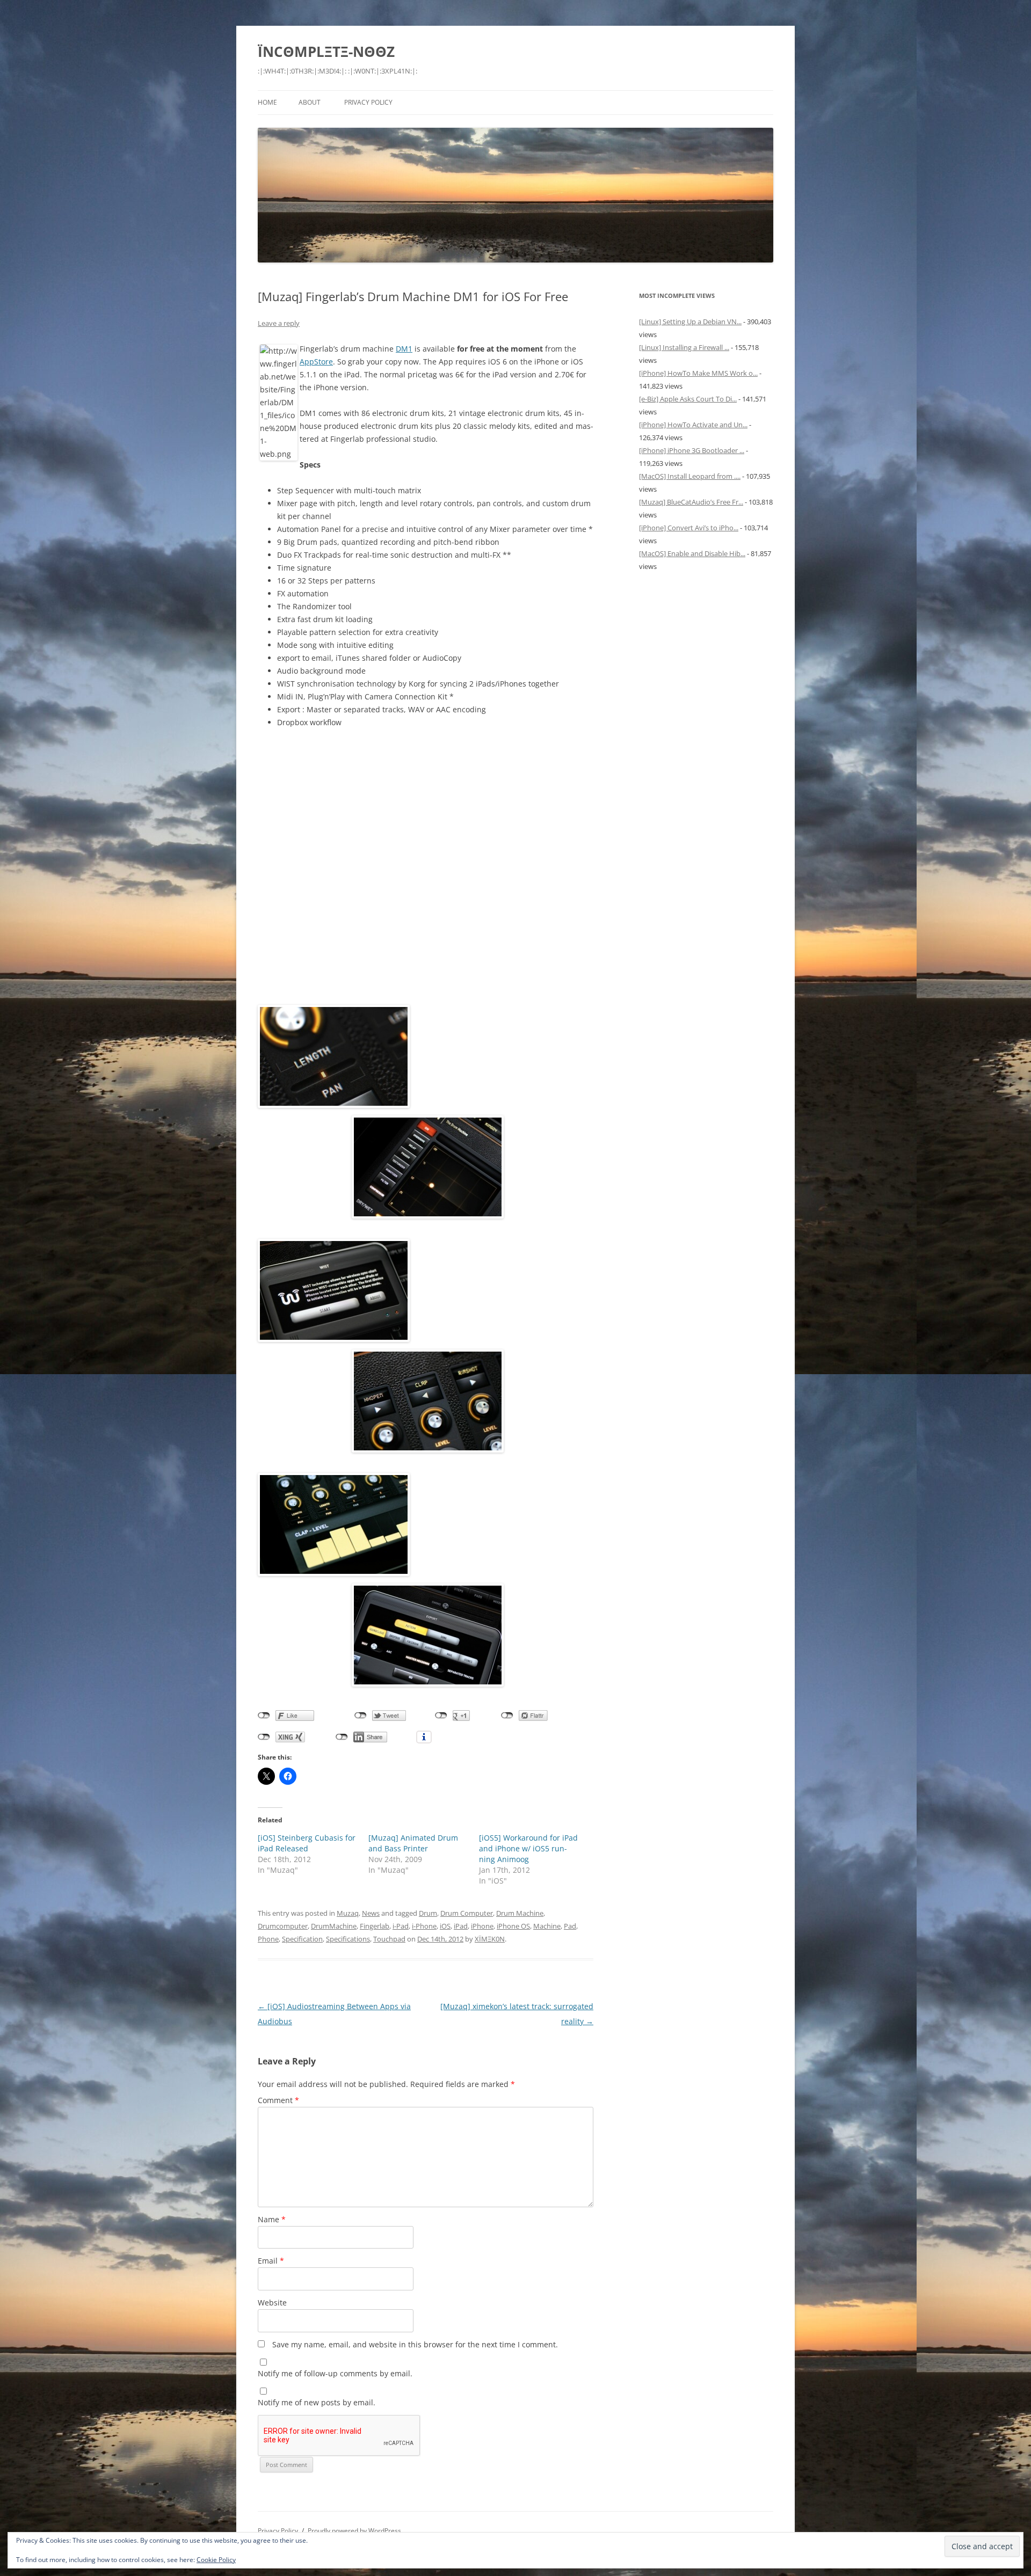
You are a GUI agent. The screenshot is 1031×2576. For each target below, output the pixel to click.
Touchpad (389, 1939)
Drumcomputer (283, 1926)
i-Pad (401, 1926)
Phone (268, 1939)
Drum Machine (520, 1913)
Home (267, 102)
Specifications (348, 1939)
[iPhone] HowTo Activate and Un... (693, 425)
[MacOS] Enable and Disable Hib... (692, 553)
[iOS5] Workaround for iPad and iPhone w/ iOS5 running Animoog (528, 1848)
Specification (302, 1939)
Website (272, 2303)
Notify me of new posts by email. (317, 2402)
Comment (278, 2100)
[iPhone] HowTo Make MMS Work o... (698, 373)
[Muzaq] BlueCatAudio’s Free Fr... (691, 502)
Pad (570, 1926)
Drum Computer (467, 1913)
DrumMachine (334, 1926)
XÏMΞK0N (490, 1939)
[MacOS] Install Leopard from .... (690, 476)
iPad (461, 1926)
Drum (428, 1913)
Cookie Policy (216, 2560)
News (371, 1913)
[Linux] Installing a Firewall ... (684, 347)
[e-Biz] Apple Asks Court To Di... (688, 399)
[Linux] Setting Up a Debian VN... (690, 322)
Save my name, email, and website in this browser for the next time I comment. (415, 2344)
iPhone (482, 1926)
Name (272, 2219)
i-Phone (424, 1926)
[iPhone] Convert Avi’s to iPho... (689, 528)
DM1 (404, 349)
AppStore (316, 362)
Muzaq (348, 1913)
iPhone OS (513, 1926)
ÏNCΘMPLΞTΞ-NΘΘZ (326, 52)
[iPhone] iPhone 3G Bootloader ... (692, 450)
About (310, 102)
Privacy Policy (368, 102)
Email (271, 2261)
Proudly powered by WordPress (354, 2531)
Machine (547, 1926)
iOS (445, 1926)
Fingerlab (375, 1926)
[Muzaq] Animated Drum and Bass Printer (413, 1843)
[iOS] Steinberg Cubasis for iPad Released (307, 1843)
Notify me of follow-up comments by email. (335, 2373)
